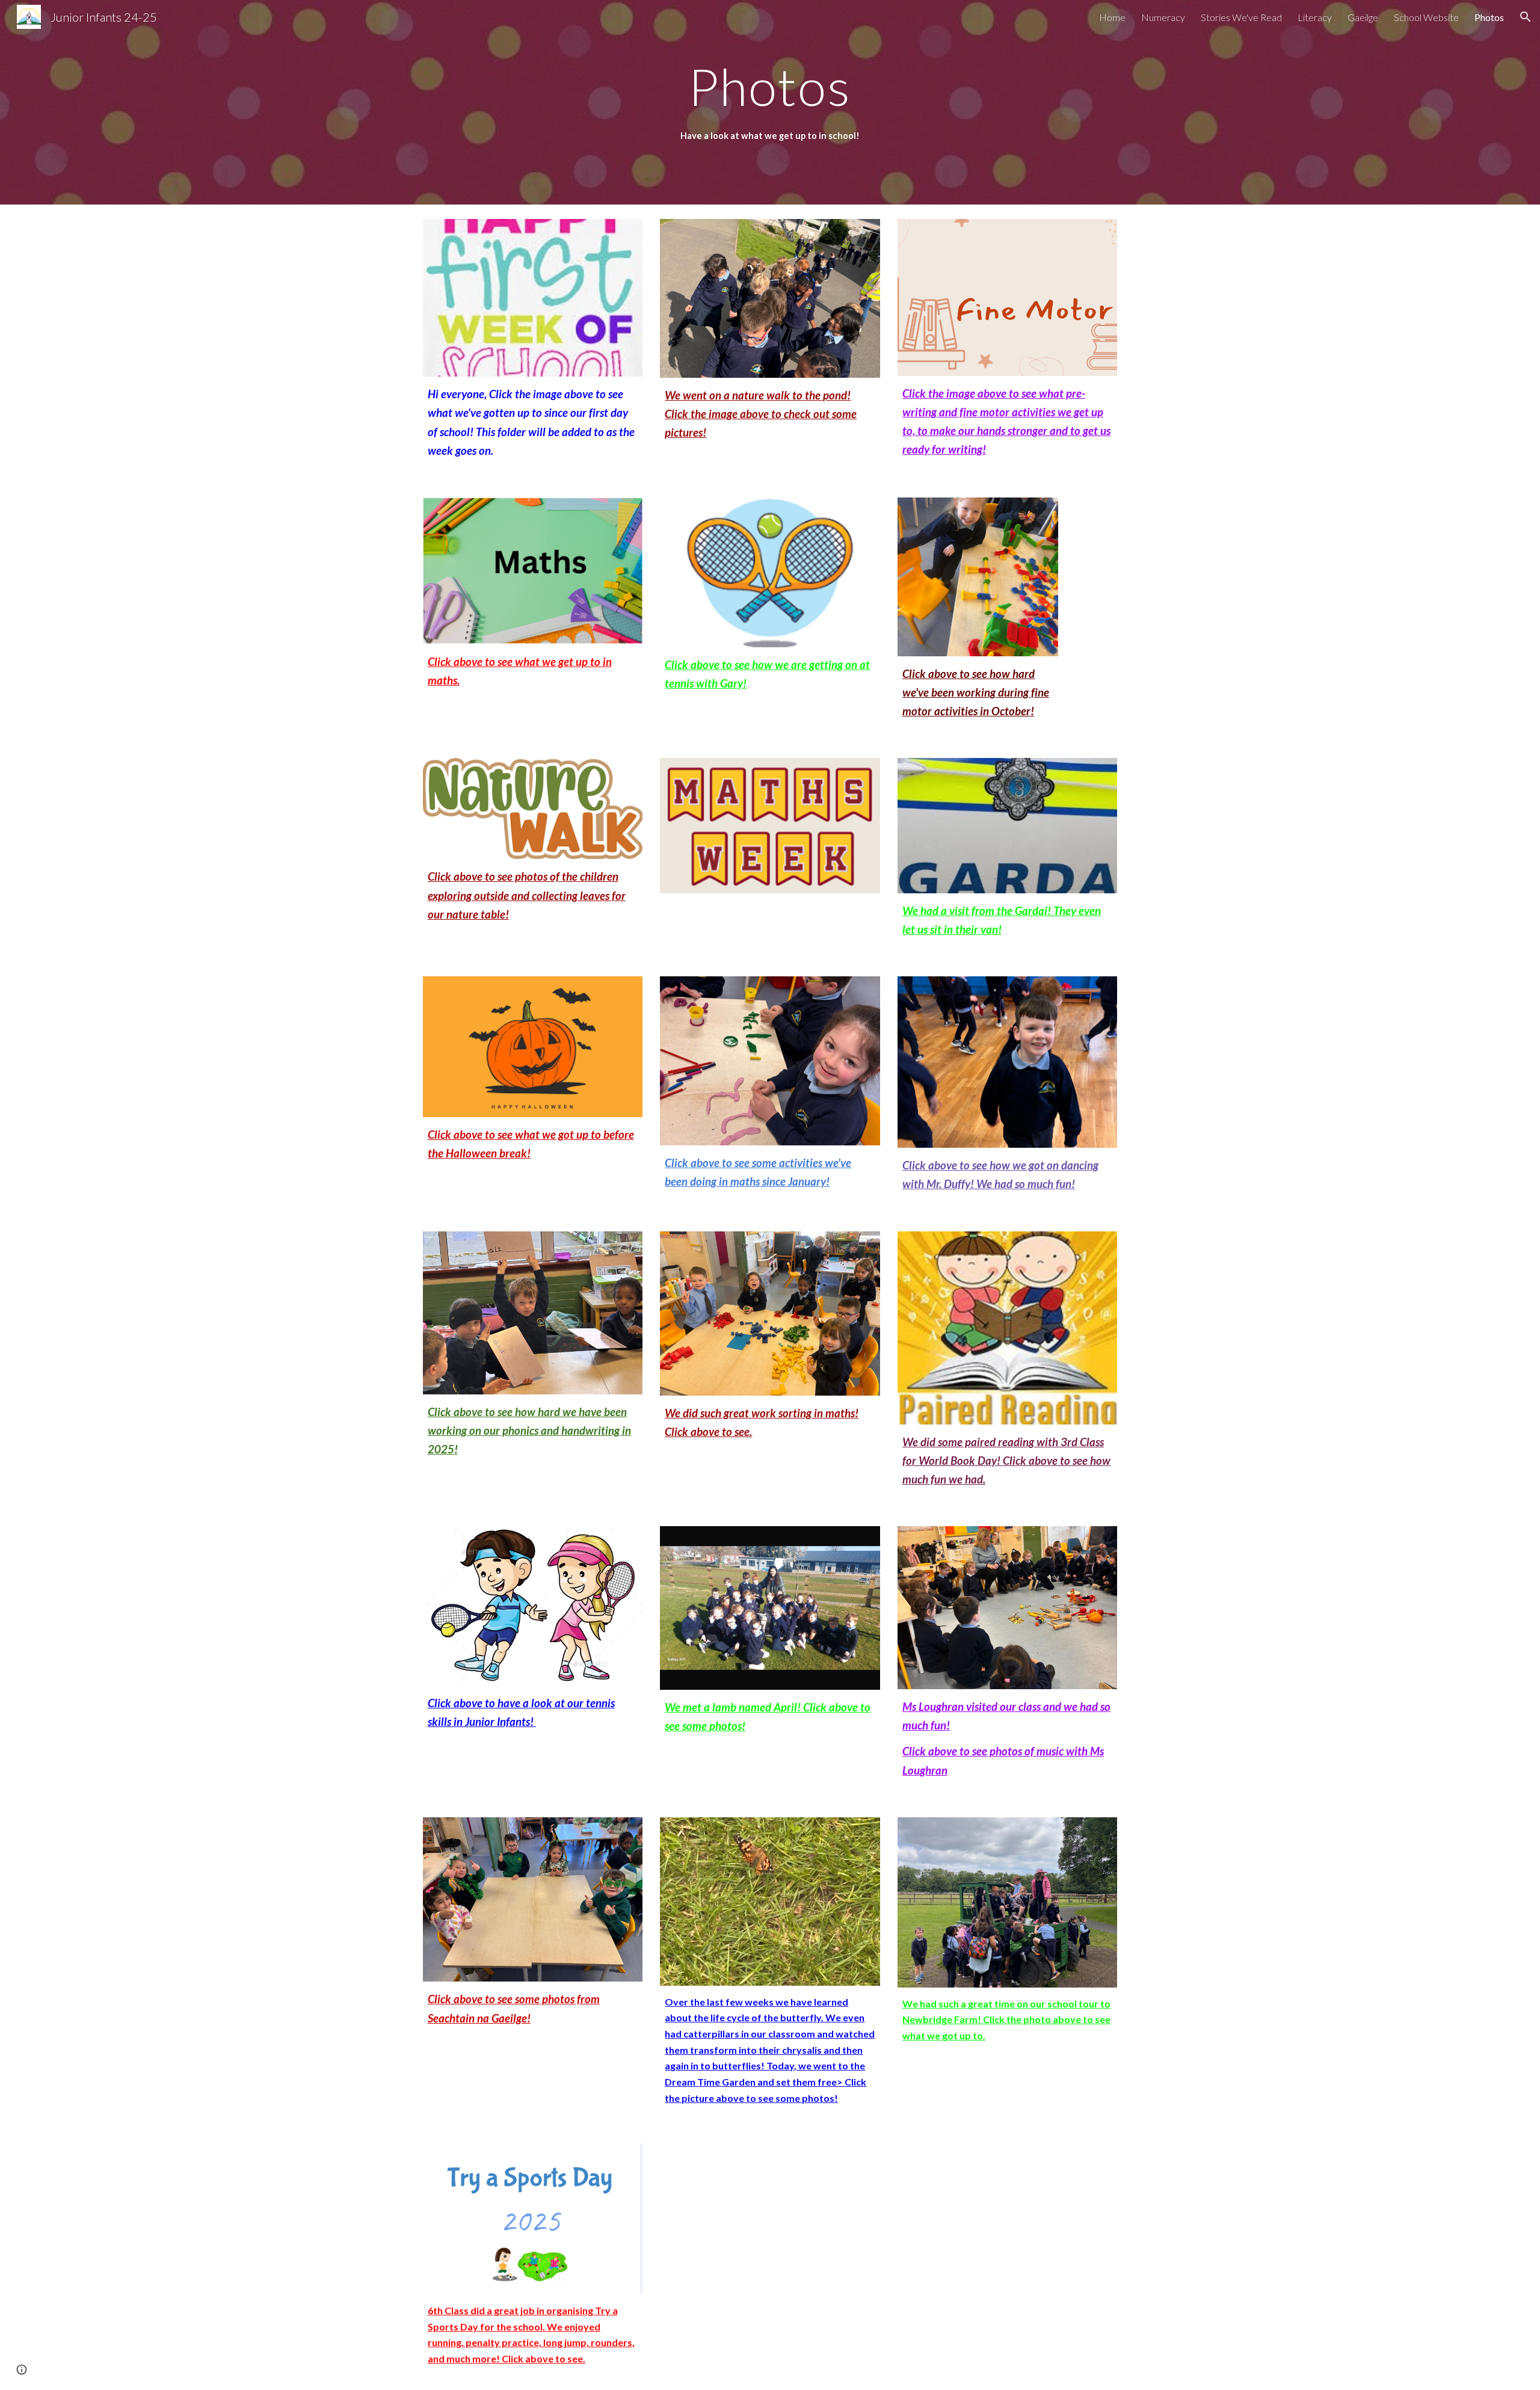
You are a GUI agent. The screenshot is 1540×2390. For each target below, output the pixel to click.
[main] (770, 86)
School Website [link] (1426, 17)
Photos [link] (1489, 17)
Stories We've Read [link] (1241, 17)
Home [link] (1112, 17)
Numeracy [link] (1163, 17)
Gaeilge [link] (1363, 17)
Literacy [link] (1315, 17)
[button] (1526, 17)
